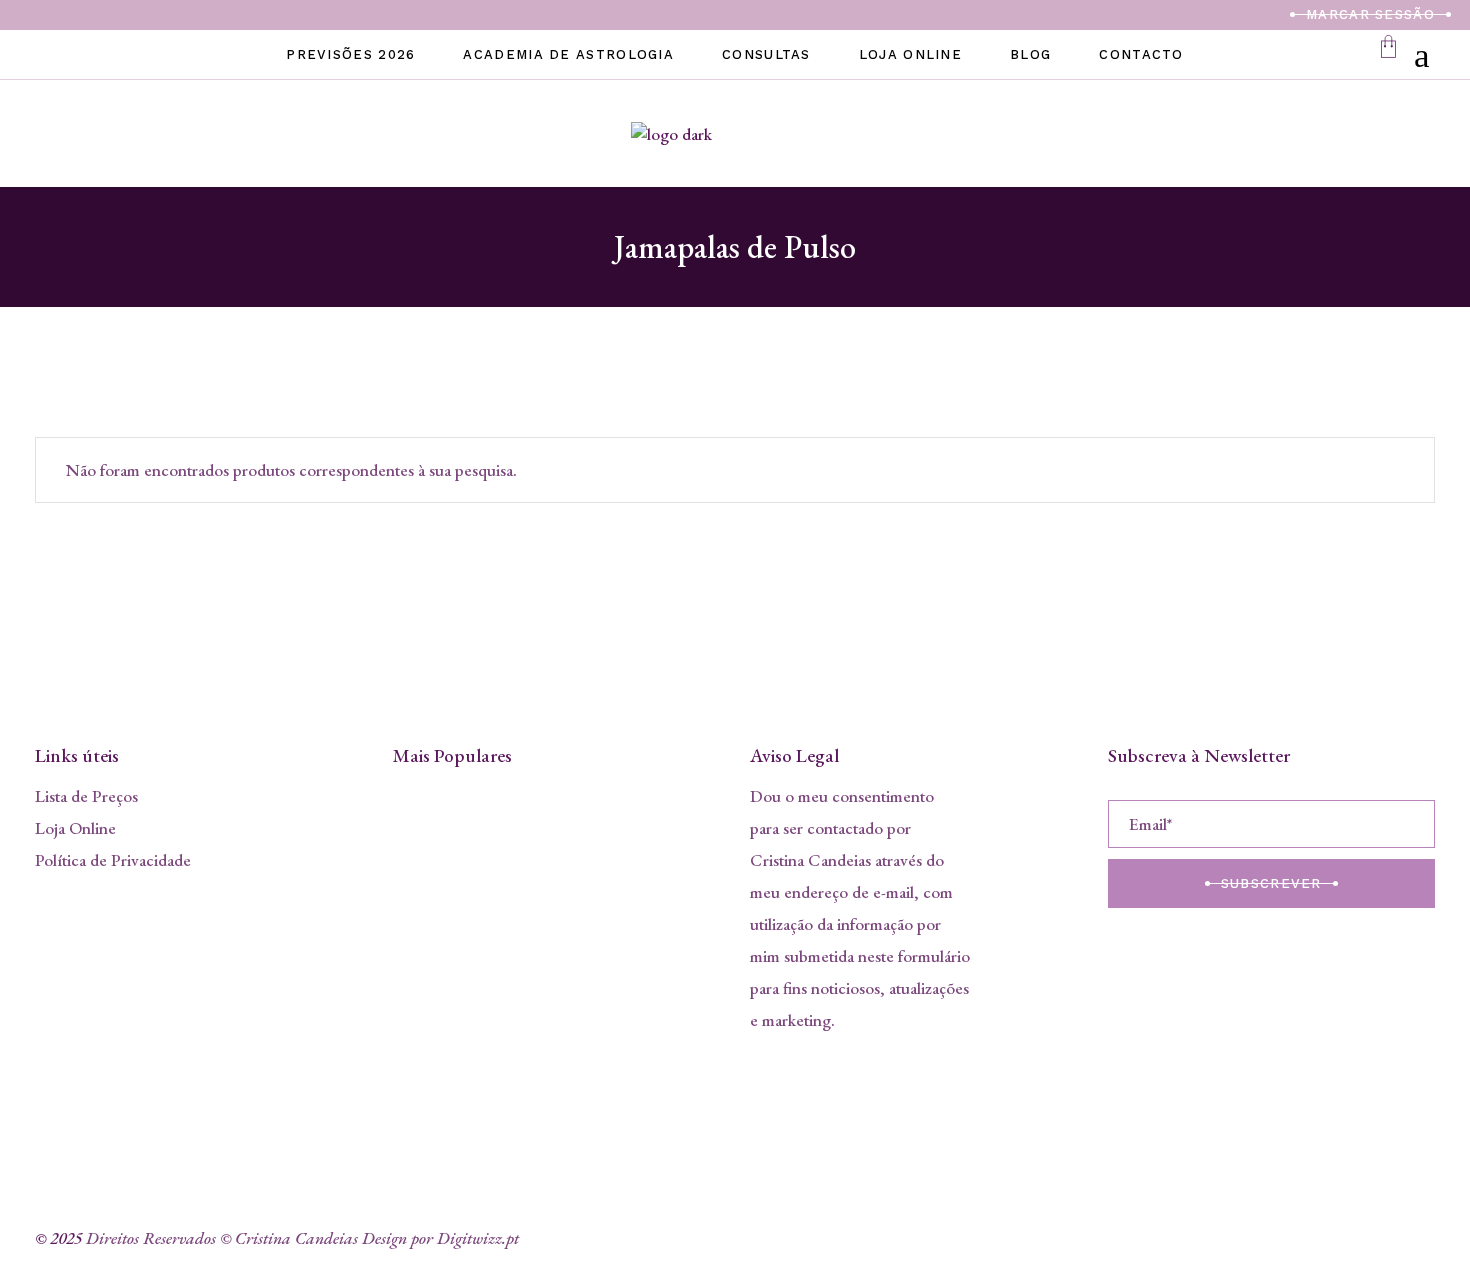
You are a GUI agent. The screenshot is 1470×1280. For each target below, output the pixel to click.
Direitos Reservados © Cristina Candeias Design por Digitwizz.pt (302, 1238)
